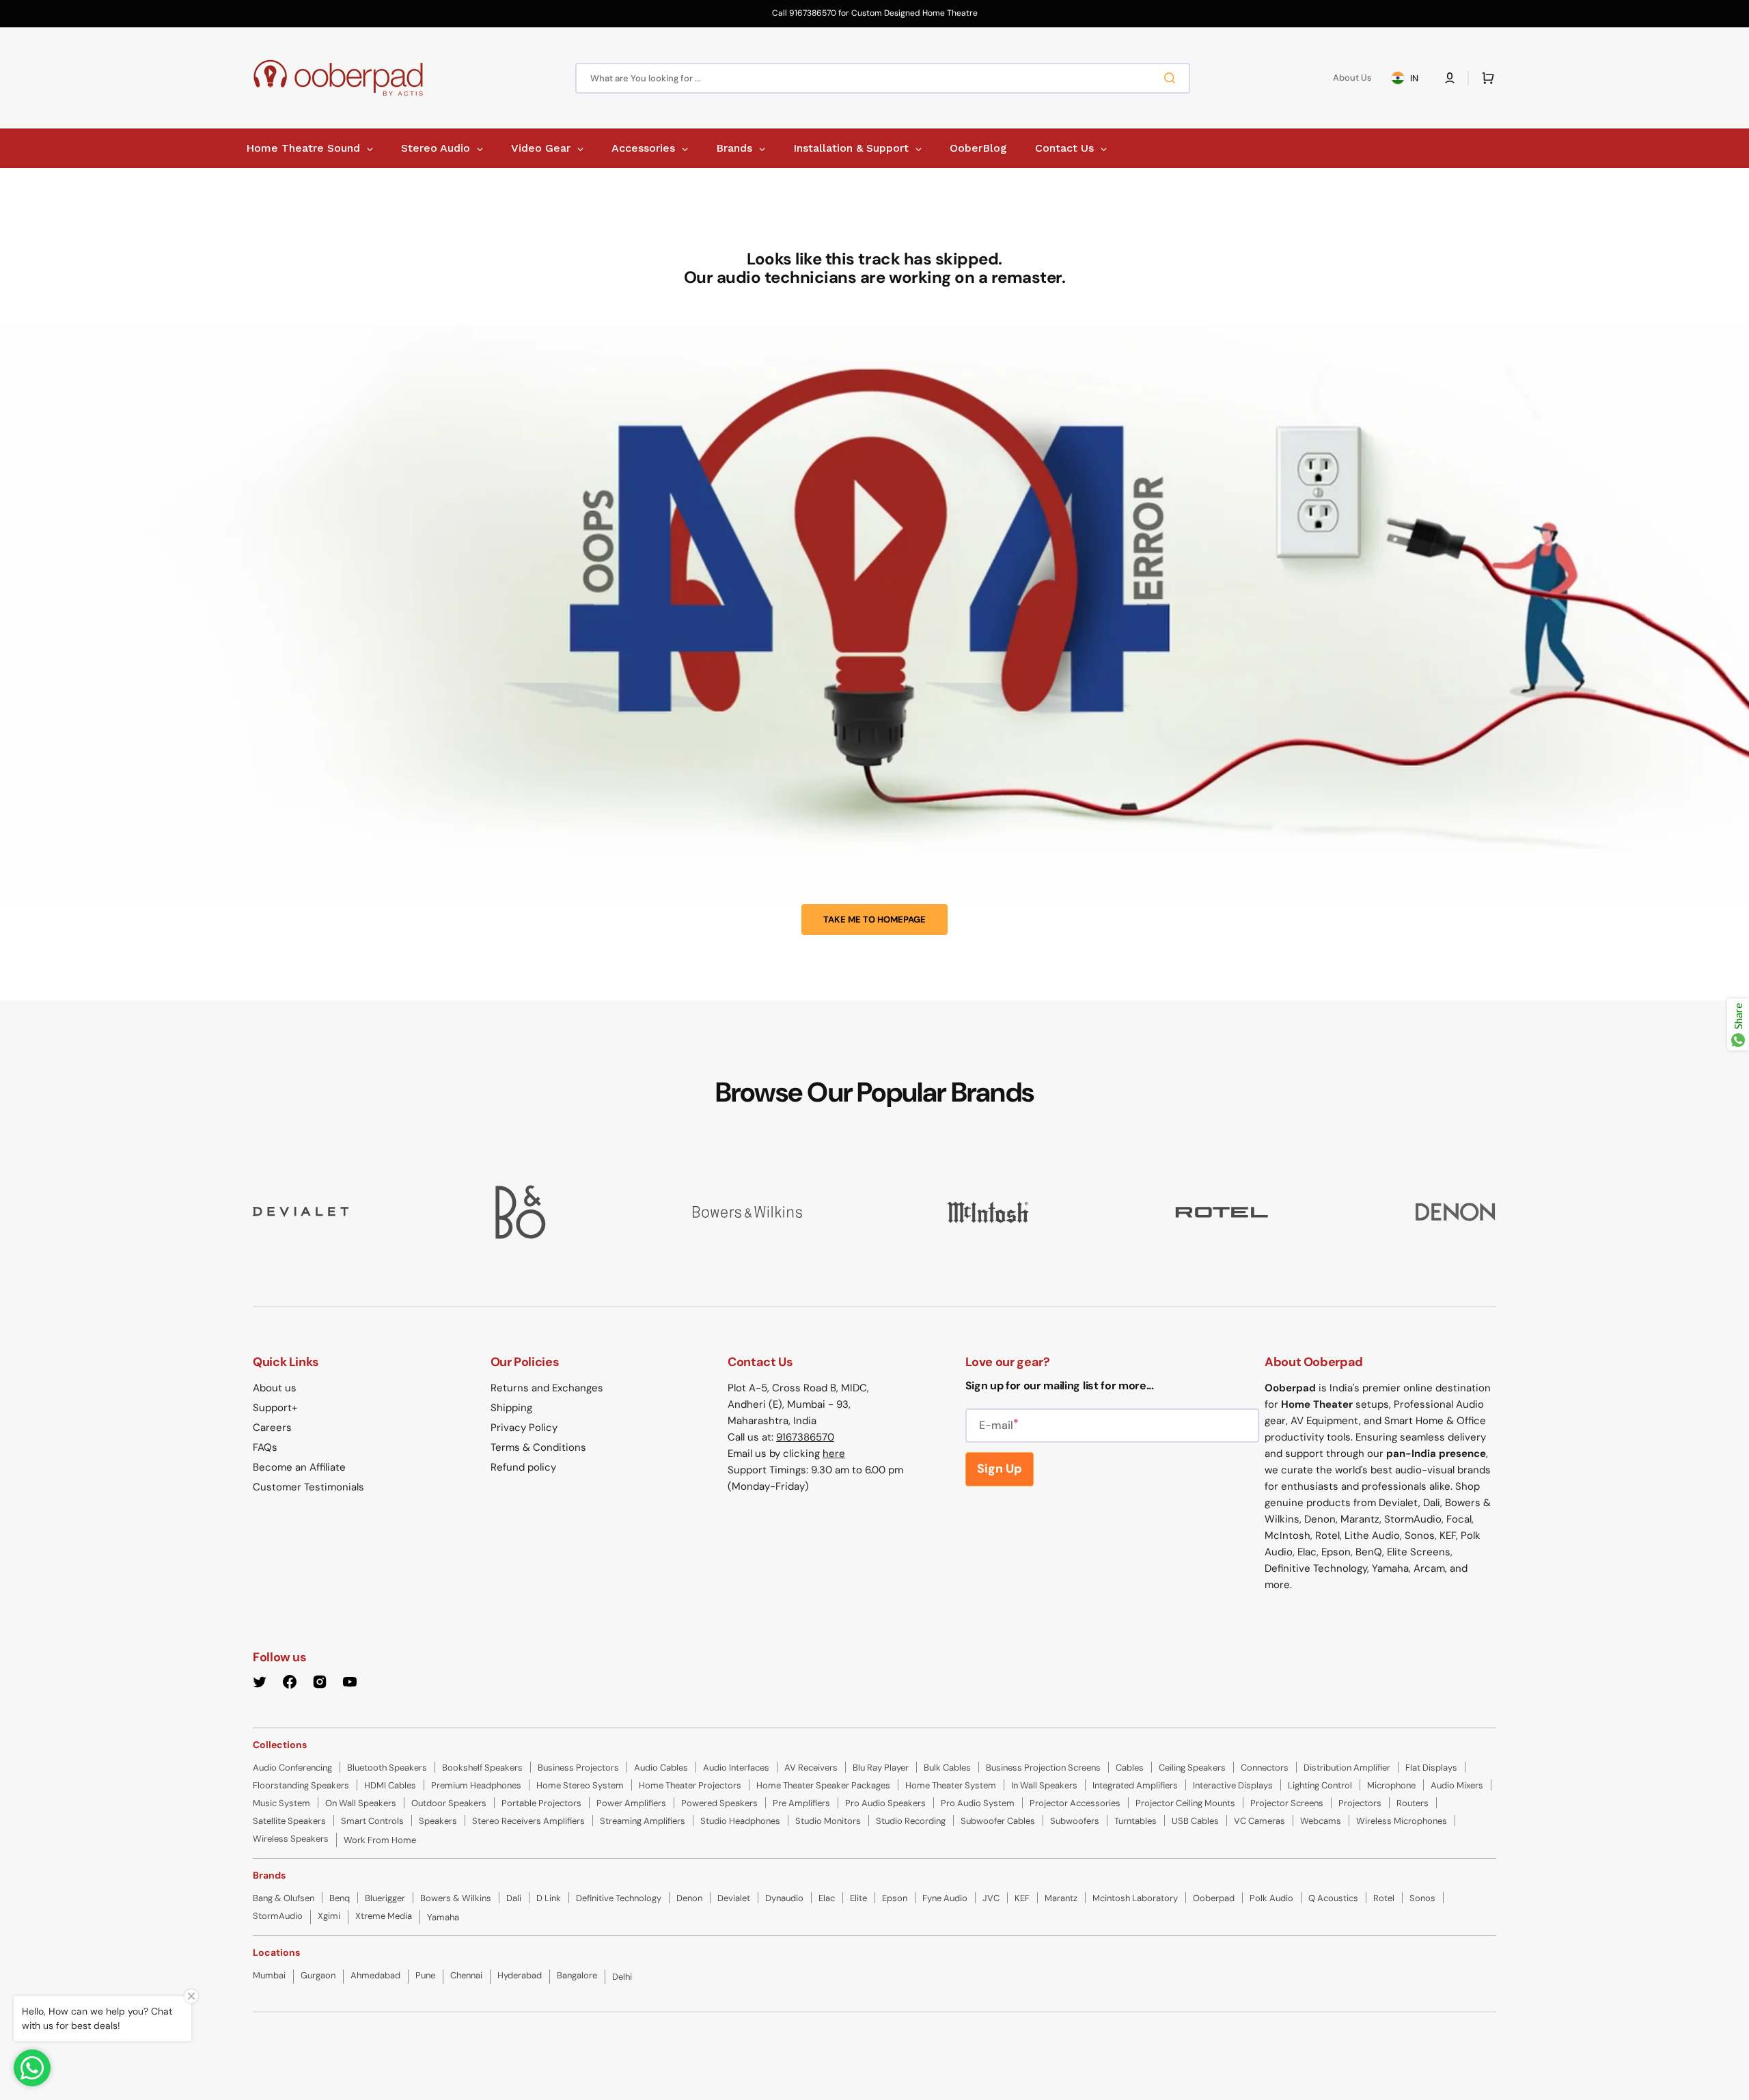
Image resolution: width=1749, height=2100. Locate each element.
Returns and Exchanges (547, 1388)
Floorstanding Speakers (301, 1785)
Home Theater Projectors (690, 1785)
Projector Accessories (1075, 1803)
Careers (272, 1428)
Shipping (511, 1408)
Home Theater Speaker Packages (823, 1785)
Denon (689, 1898)
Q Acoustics (1333, 1898)
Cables (1130, 1768)
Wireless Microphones (1402, 1821)
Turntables (1135, 1821)
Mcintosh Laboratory (1135, 1898)
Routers (1413, 1803)
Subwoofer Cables (998, 1821)
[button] (1450, 78)
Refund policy (523, 1467)
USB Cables (1195, 1821)
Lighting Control (1320, 1785)
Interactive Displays (1233, 1785)
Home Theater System (951, 1785)
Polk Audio (1271, 1898)
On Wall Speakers (361, 1803)
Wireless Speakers (291, 1839)
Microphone (1391, 1785)
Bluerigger (385, 1898)
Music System (281, 1803)
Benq (340, 1898)
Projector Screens (1287, 1803)
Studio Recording (911, 1821)
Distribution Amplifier (1347, 1768)
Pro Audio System (978, 1803)
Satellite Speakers (289, 1821)
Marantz (1061, 1898)
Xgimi (329, 1916)
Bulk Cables (947, 1768)
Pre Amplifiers (801, 1803)
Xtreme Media (384, 1916)
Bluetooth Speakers (387, 1768)
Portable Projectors (541, 1803)
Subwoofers (1075, 1821)
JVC (991, 1898)
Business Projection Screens (1043, 1768)
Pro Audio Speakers (885, 1803)
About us (275, 1388)
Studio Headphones (740, 1821)
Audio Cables (661, 1768)
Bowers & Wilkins (456, 1898)
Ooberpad (1214, 1898)
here (834, 1454)
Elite (858, 1898)
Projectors (1360, 1803)
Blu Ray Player (881, 1768)
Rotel (1384, 1898)
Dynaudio (784, 1898)
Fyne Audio (945, 1898)
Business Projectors (578, 1768)
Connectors (1265, 1768)
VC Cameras (1259, 1821)
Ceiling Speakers (1192, 1768)
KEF (1022, 1898)
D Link (549, 1898)
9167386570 (805, 1437)
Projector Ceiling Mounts (1185, 1803)
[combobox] (883, 78)
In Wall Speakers (1044, 1785)
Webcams (1321, 1821)
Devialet (734, 1898)
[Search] (1172, 78)
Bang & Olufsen (284, 1898)
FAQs (265, 1447)
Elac (827, 1898)
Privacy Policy (524, 1428)
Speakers (438, 1821)
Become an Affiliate (299, 1467)
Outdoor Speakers (449, 1803)
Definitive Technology (619, 1898)
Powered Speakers (719, 1803)
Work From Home (380, 1840)
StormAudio (278, 1916)
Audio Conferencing (292, 1768)
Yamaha (443, 1917)
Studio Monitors (828, 1821)
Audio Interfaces (736, 1768)
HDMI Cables (390, 1785)
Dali (514, 1898)
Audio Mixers (1457, 1785)
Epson (895, 1898)
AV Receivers (811, 1768)
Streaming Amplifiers (643, 1821)
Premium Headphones (476, 1785)
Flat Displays (1431, 1768)
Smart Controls (372, 1821)
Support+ (275, 1408)
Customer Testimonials (308, 1487)
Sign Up (1000, 1469)
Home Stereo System (580, 1785)
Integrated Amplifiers (1135, 1785)
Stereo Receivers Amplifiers (528, 1821)
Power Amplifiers (631, 1803)
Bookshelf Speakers (482, 1768)
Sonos (1422, 1898)
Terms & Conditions (538, 1447)
